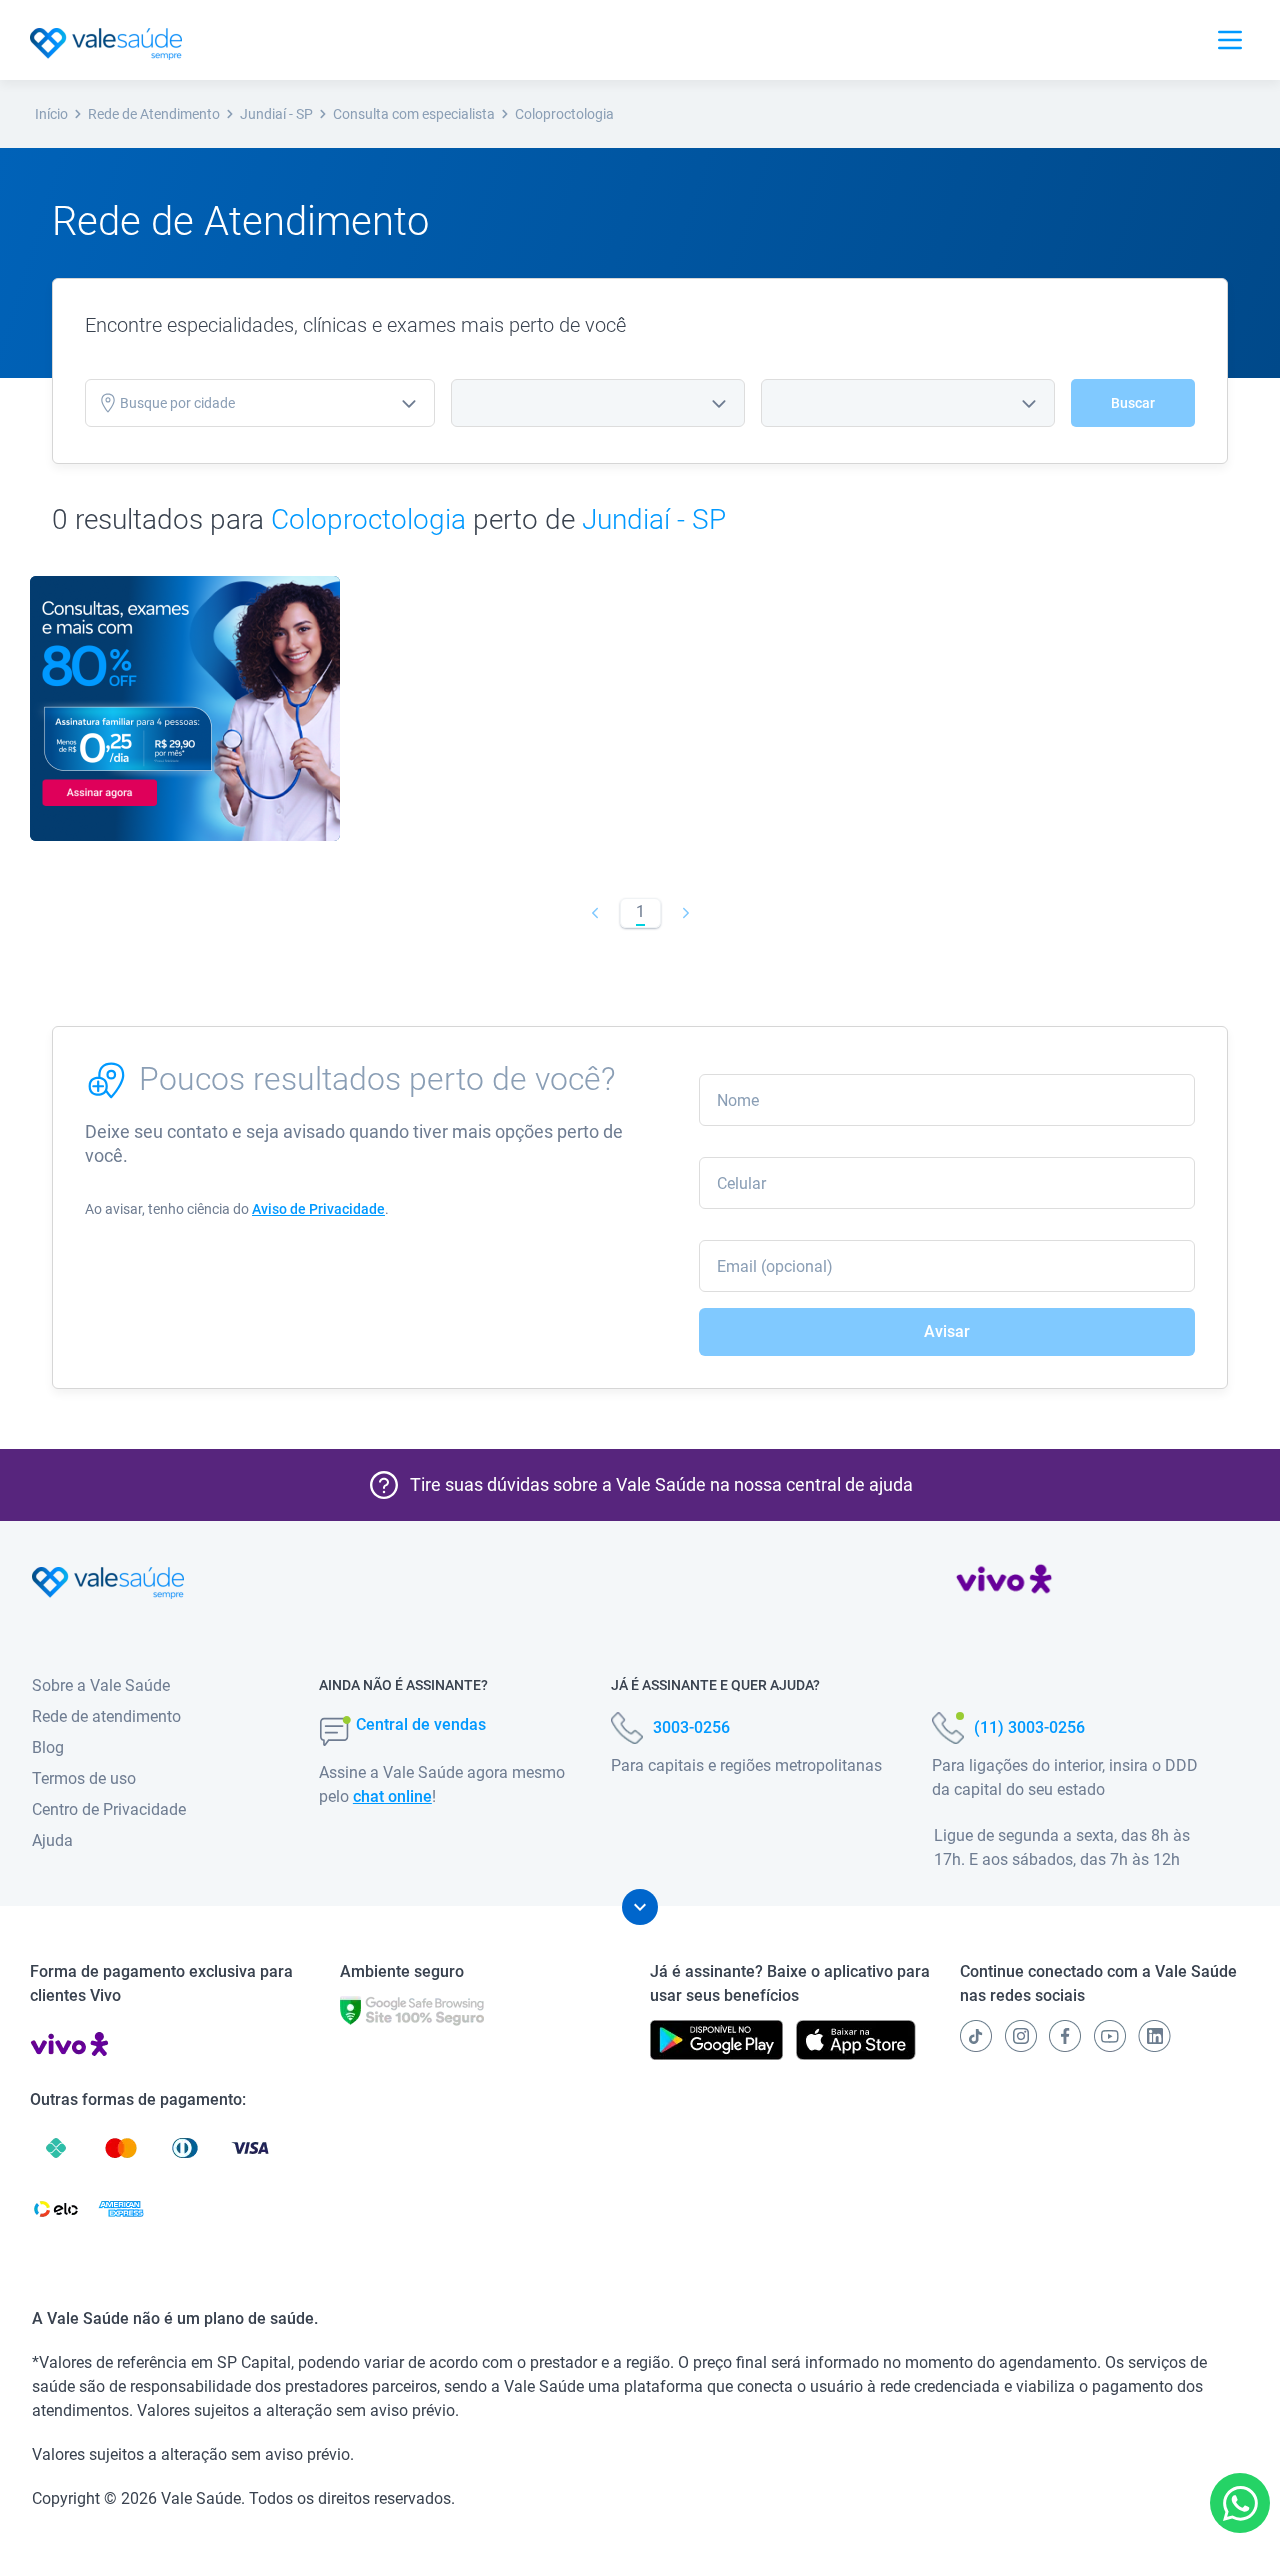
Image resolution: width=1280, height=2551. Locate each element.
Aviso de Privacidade (318, 1209)
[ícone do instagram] (1021, 2036)
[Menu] (1230, 40)
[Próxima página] (685, 913)
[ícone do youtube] (1110, 2036)
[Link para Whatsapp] (1240, 2503)
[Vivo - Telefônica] (1004, 1583)
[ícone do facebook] (1065, 2036)
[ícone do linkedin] (1154, 2036)
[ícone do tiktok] (976, 2036)
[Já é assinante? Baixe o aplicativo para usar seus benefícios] (716, 2040)
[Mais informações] (640, 1907)
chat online (392, 1796)
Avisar (947, 1331)
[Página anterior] (594, 913)
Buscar (1133, 403)
